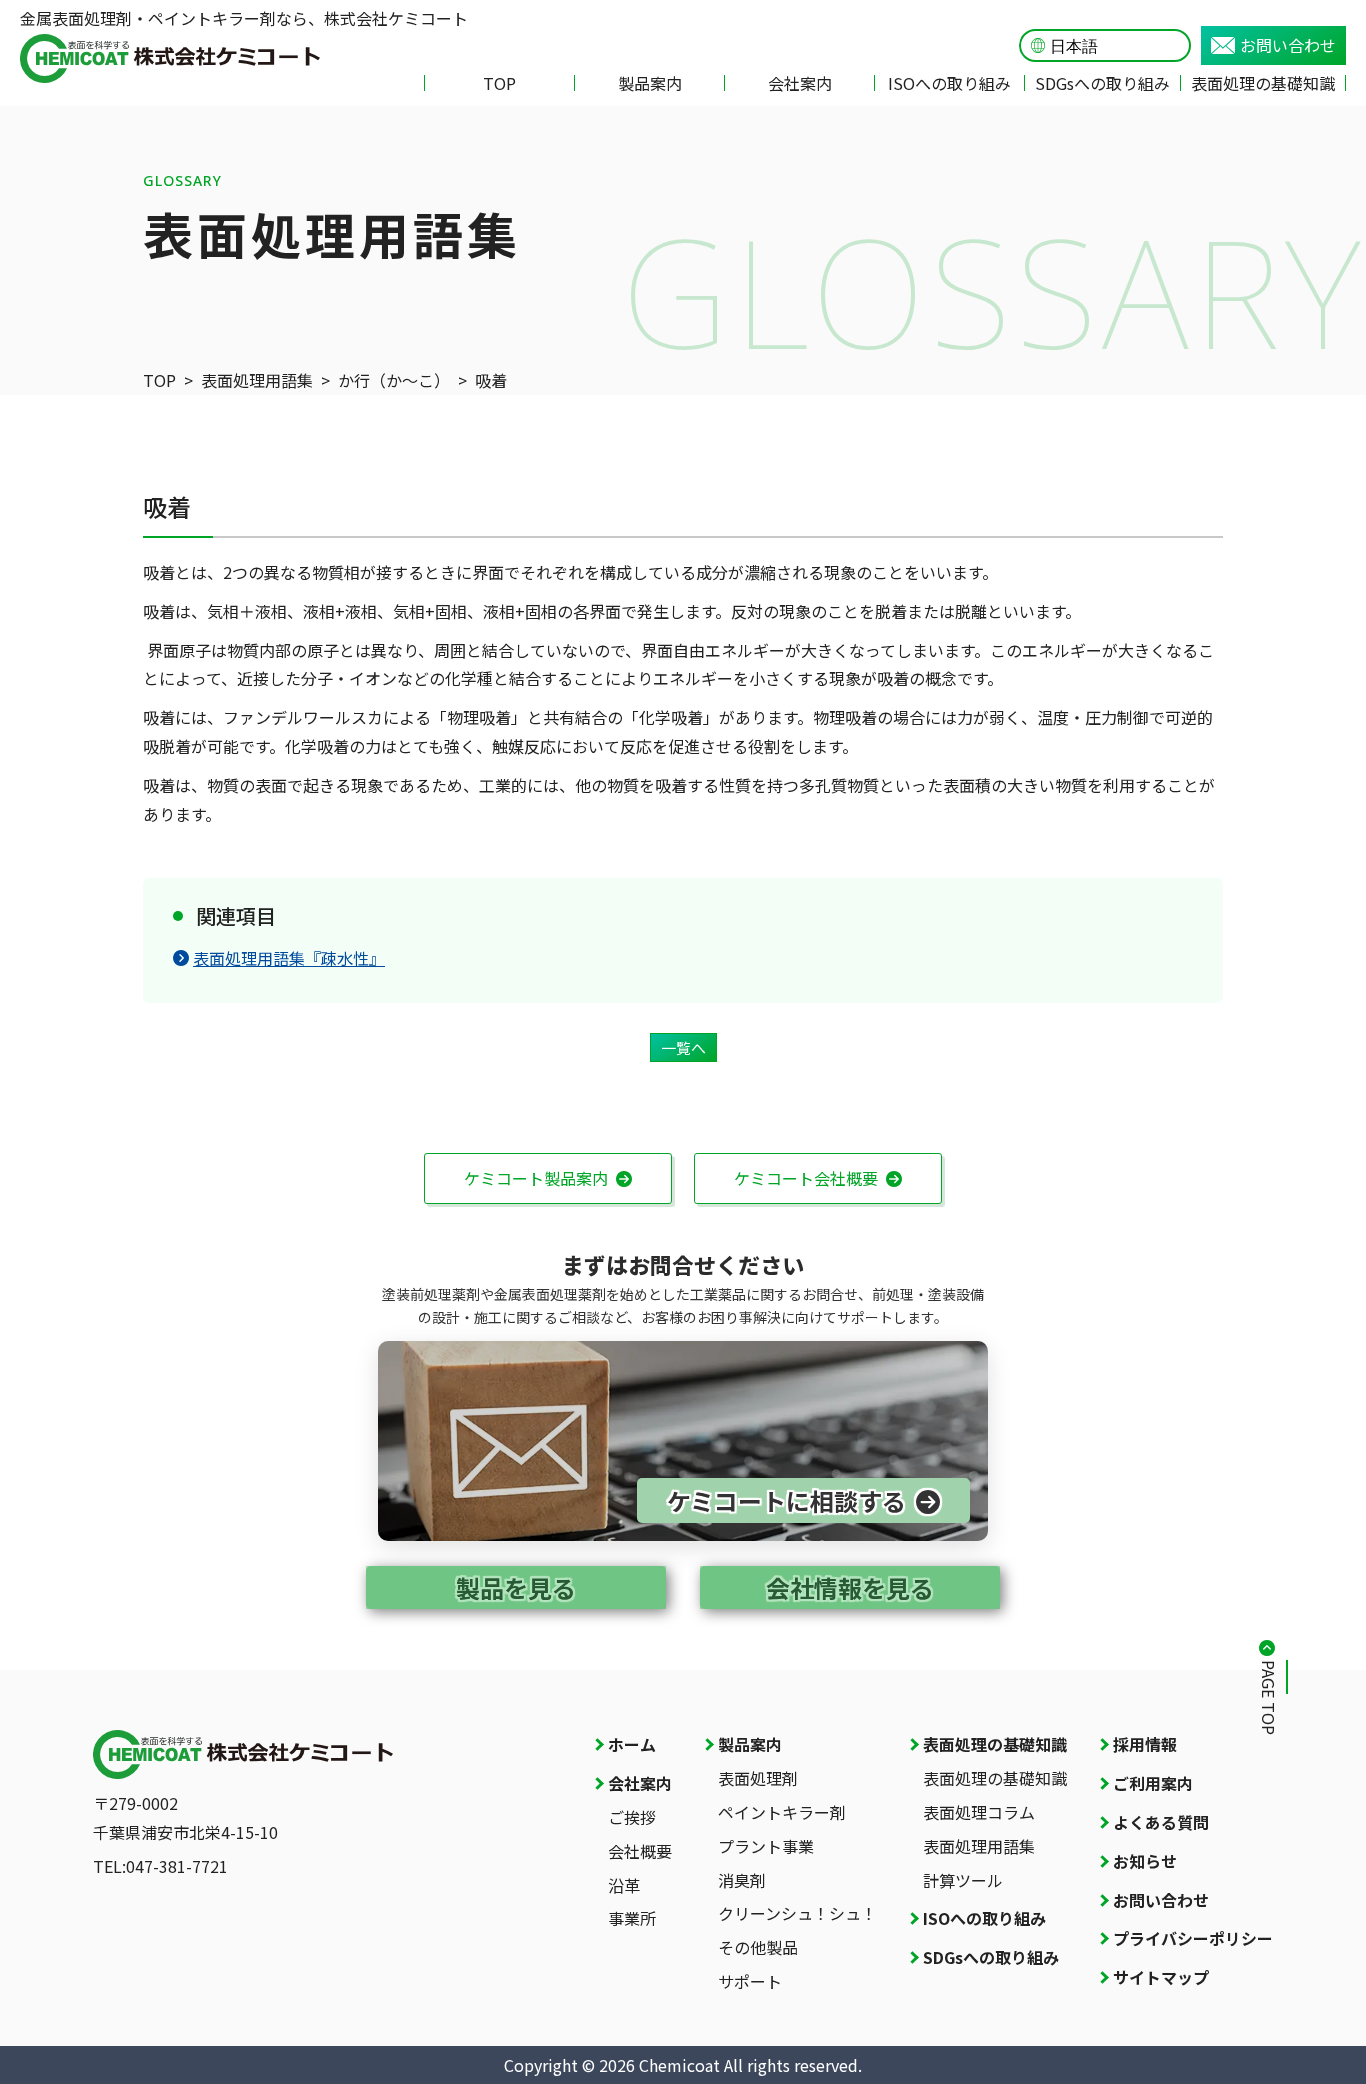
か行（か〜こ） (394, 380)
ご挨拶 (632, 1817)
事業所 (632, 1918)
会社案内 (800, 83)
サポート (750, 1981)
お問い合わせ (1288, 45)
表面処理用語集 (257, 380)
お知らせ (1145, 1861)
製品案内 (650, 83)
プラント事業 (766, 1846)
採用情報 (1145, 1744)
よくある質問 (1161, 1822)
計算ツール (963, 1880)
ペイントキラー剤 (782, 1812)
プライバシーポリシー (1193, 1938)
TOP (499, 83)
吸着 (491, 380)
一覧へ (683, 1047)
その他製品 (758, 1947)
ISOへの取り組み (949, 83)
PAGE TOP (1269, 1697)
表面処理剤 (758, 1778)
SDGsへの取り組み (1102, 83)
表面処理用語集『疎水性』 (289, 958)
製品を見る (516, 1587)
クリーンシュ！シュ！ (797, 1913)
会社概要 (640, 1851)
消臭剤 (742, 1880)
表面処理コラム (979, 1812)
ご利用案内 (1153, 1783)
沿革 (624, 1885)
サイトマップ (1161, 1977)
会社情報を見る (850, 1587)
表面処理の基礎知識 (1263, 83)
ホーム (632, 1744)
